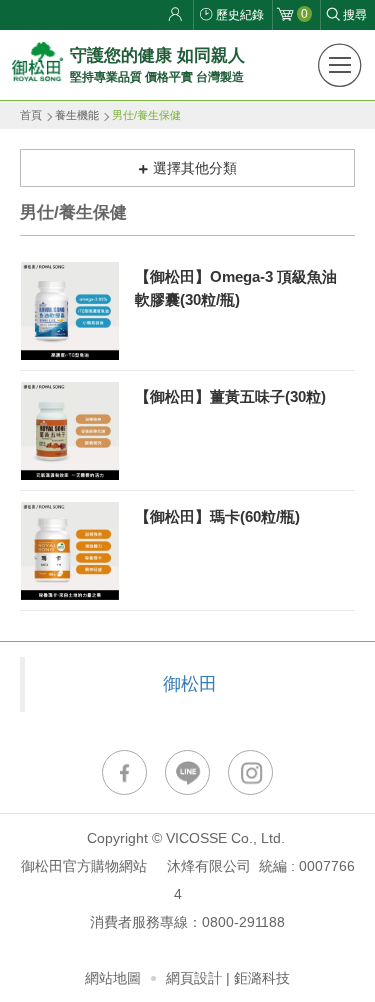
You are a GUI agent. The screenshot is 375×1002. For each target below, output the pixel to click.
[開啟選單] (340, 65)
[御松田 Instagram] (250, 772)
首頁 (31, 115)
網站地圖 (113, 978)
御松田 (190, 684)
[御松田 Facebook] (124, 772)
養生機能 (77, 115)
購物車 (304, 14)
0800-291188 (243, 922)
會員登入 (178, 15)
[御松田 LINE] (187, 772)
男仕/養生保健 (146, 115)
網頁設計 (194, 978)
